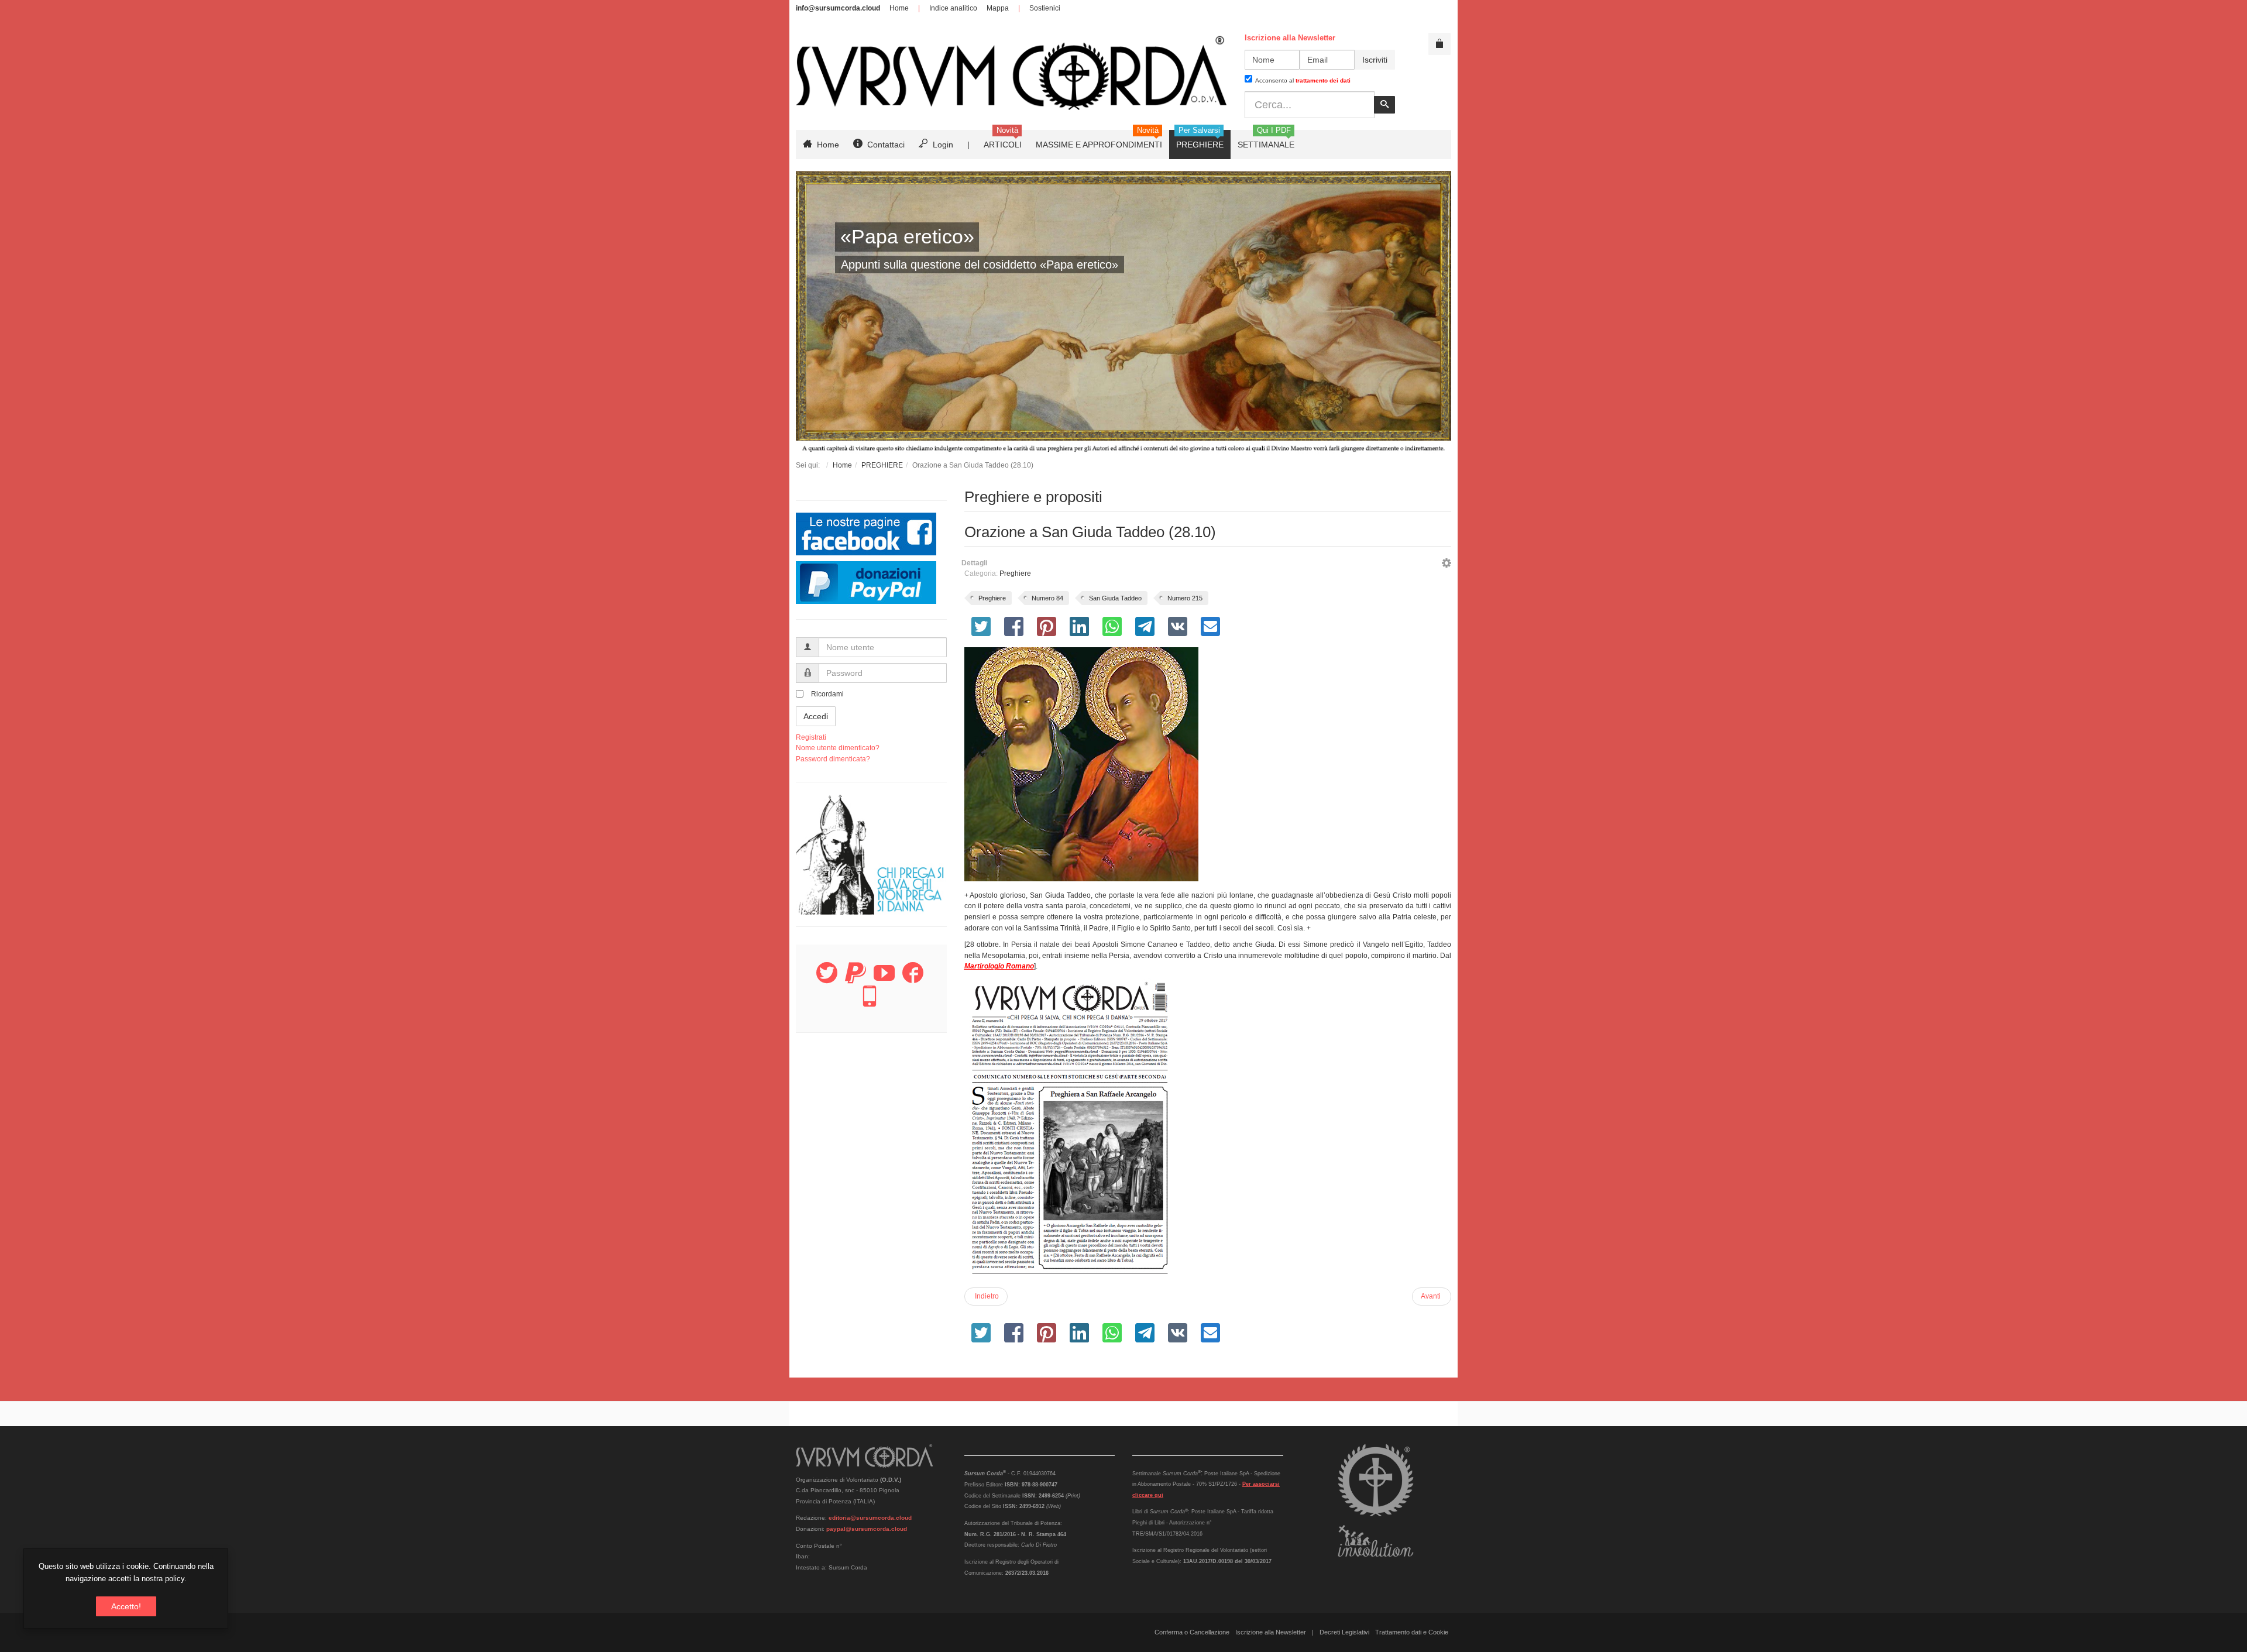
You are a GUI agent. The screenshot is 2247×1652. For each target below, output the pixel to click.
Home (899, 8)
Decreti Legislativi (1344, 1632)
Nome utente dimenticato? (838, 748)
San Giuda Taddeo (1115, 598)
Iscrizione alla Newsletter (1271, 1632)
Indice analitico (953, 8)
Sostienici (1045, 8)
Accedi (816, 716)
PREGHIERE (882, 465)
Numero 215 (1185, 598)
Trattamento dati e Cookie (1412, 1632)
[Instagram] (870, 1003)
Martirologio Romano (999, 966)
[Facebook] (913, 980)
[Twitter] (827, 980)
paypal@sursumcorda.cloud (867, 1529)
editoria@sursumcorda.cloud (870, 1518)
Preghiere (1015, 573)
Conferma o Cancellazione (1192, 1632)
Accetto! (126, 1606)
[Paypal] (855, 980)
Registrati (811, 737)
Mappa (998, 8)
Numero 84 (1047, 598)
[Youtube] (884, 980)
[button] (1447, 565)
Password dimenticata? (833, 759)
